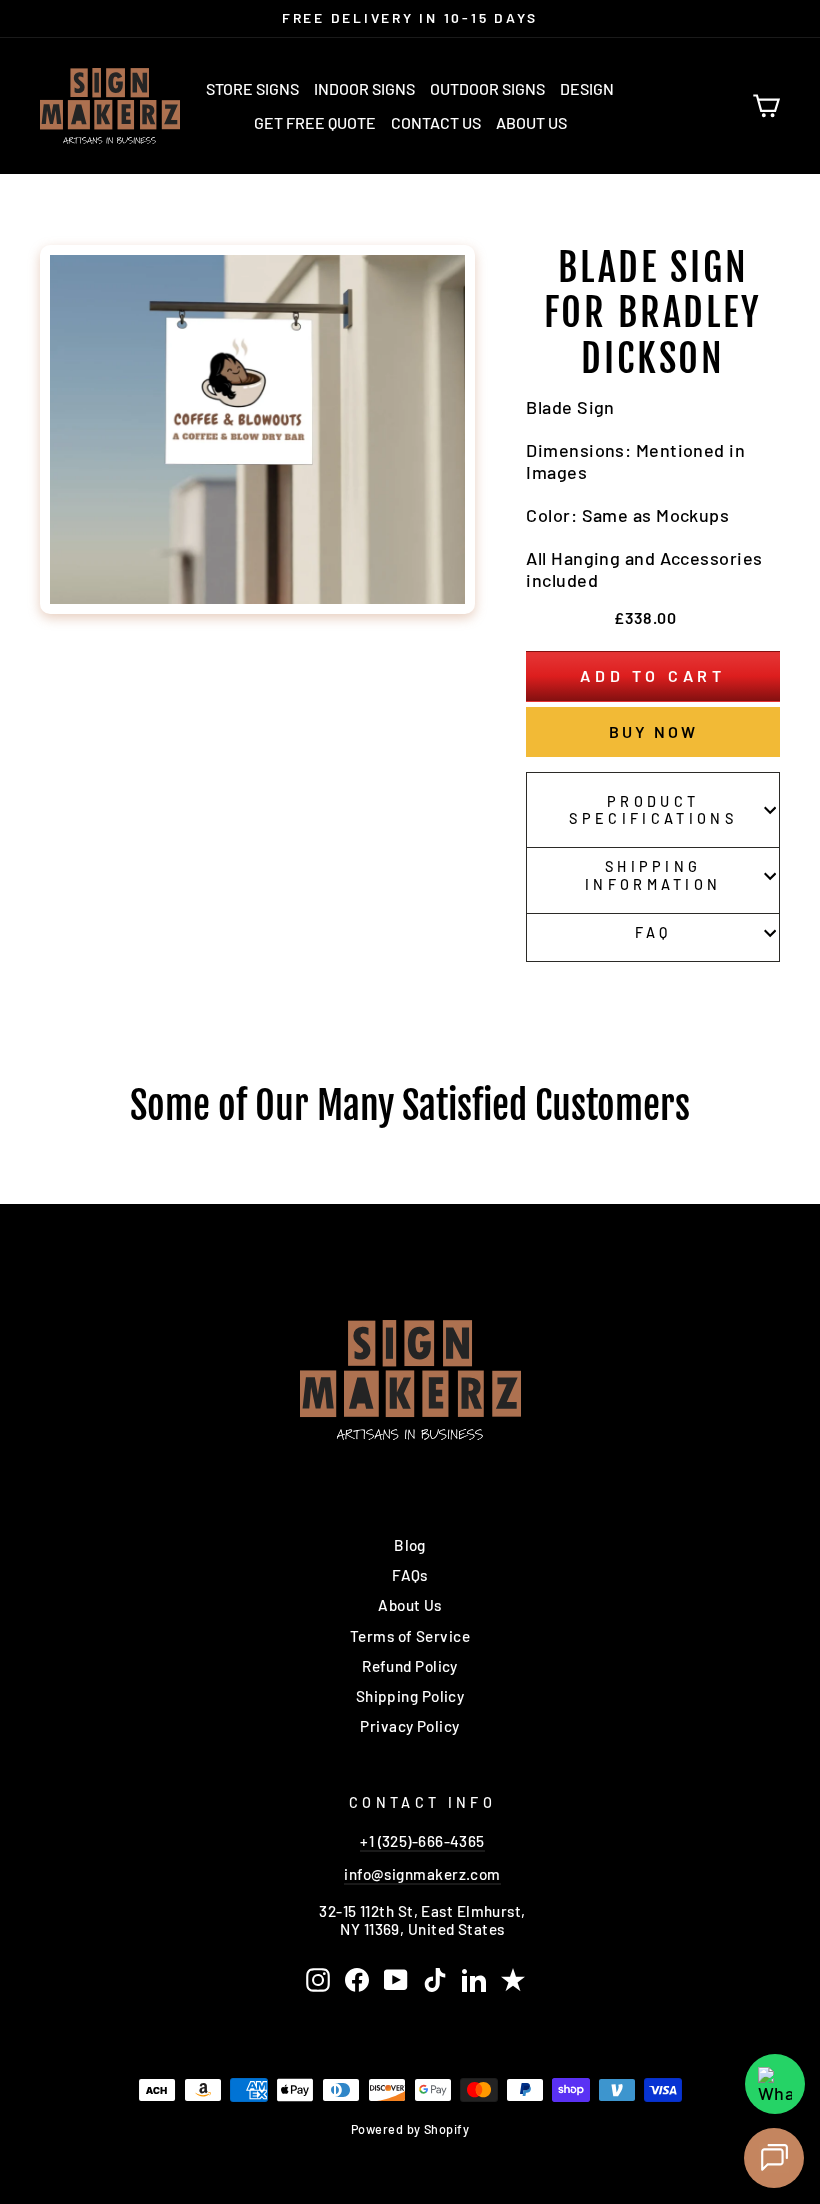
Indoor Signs (364, 88)
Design (587, 88)
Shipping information (653, 875)
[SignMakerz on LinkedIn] (474, 1980)
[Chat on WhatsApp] (775, 2084)
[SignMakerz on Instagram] (318, 1980)
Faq (653, 932)
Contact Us (436, 122)
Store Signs (252, 88)
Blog (410, 1545)
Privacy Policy (409, 1726)
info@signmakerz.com (422, 1874)
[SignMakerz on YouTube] (396, 1980)
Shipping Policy (410, 1696)
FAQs (410, 1575)
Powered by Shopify (410, 2129)
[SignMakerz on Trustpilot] (513, 1980)
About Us (531, 122)
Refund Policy (410, 1666)
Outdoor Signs (487, 88)
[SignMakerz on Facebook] (357, 1980)
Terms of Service (410, 1636)
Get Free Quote (315, 122)
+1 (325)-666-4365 (422, 1841)
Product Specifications (652, 810)
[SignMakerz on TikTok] (435, 1980)
